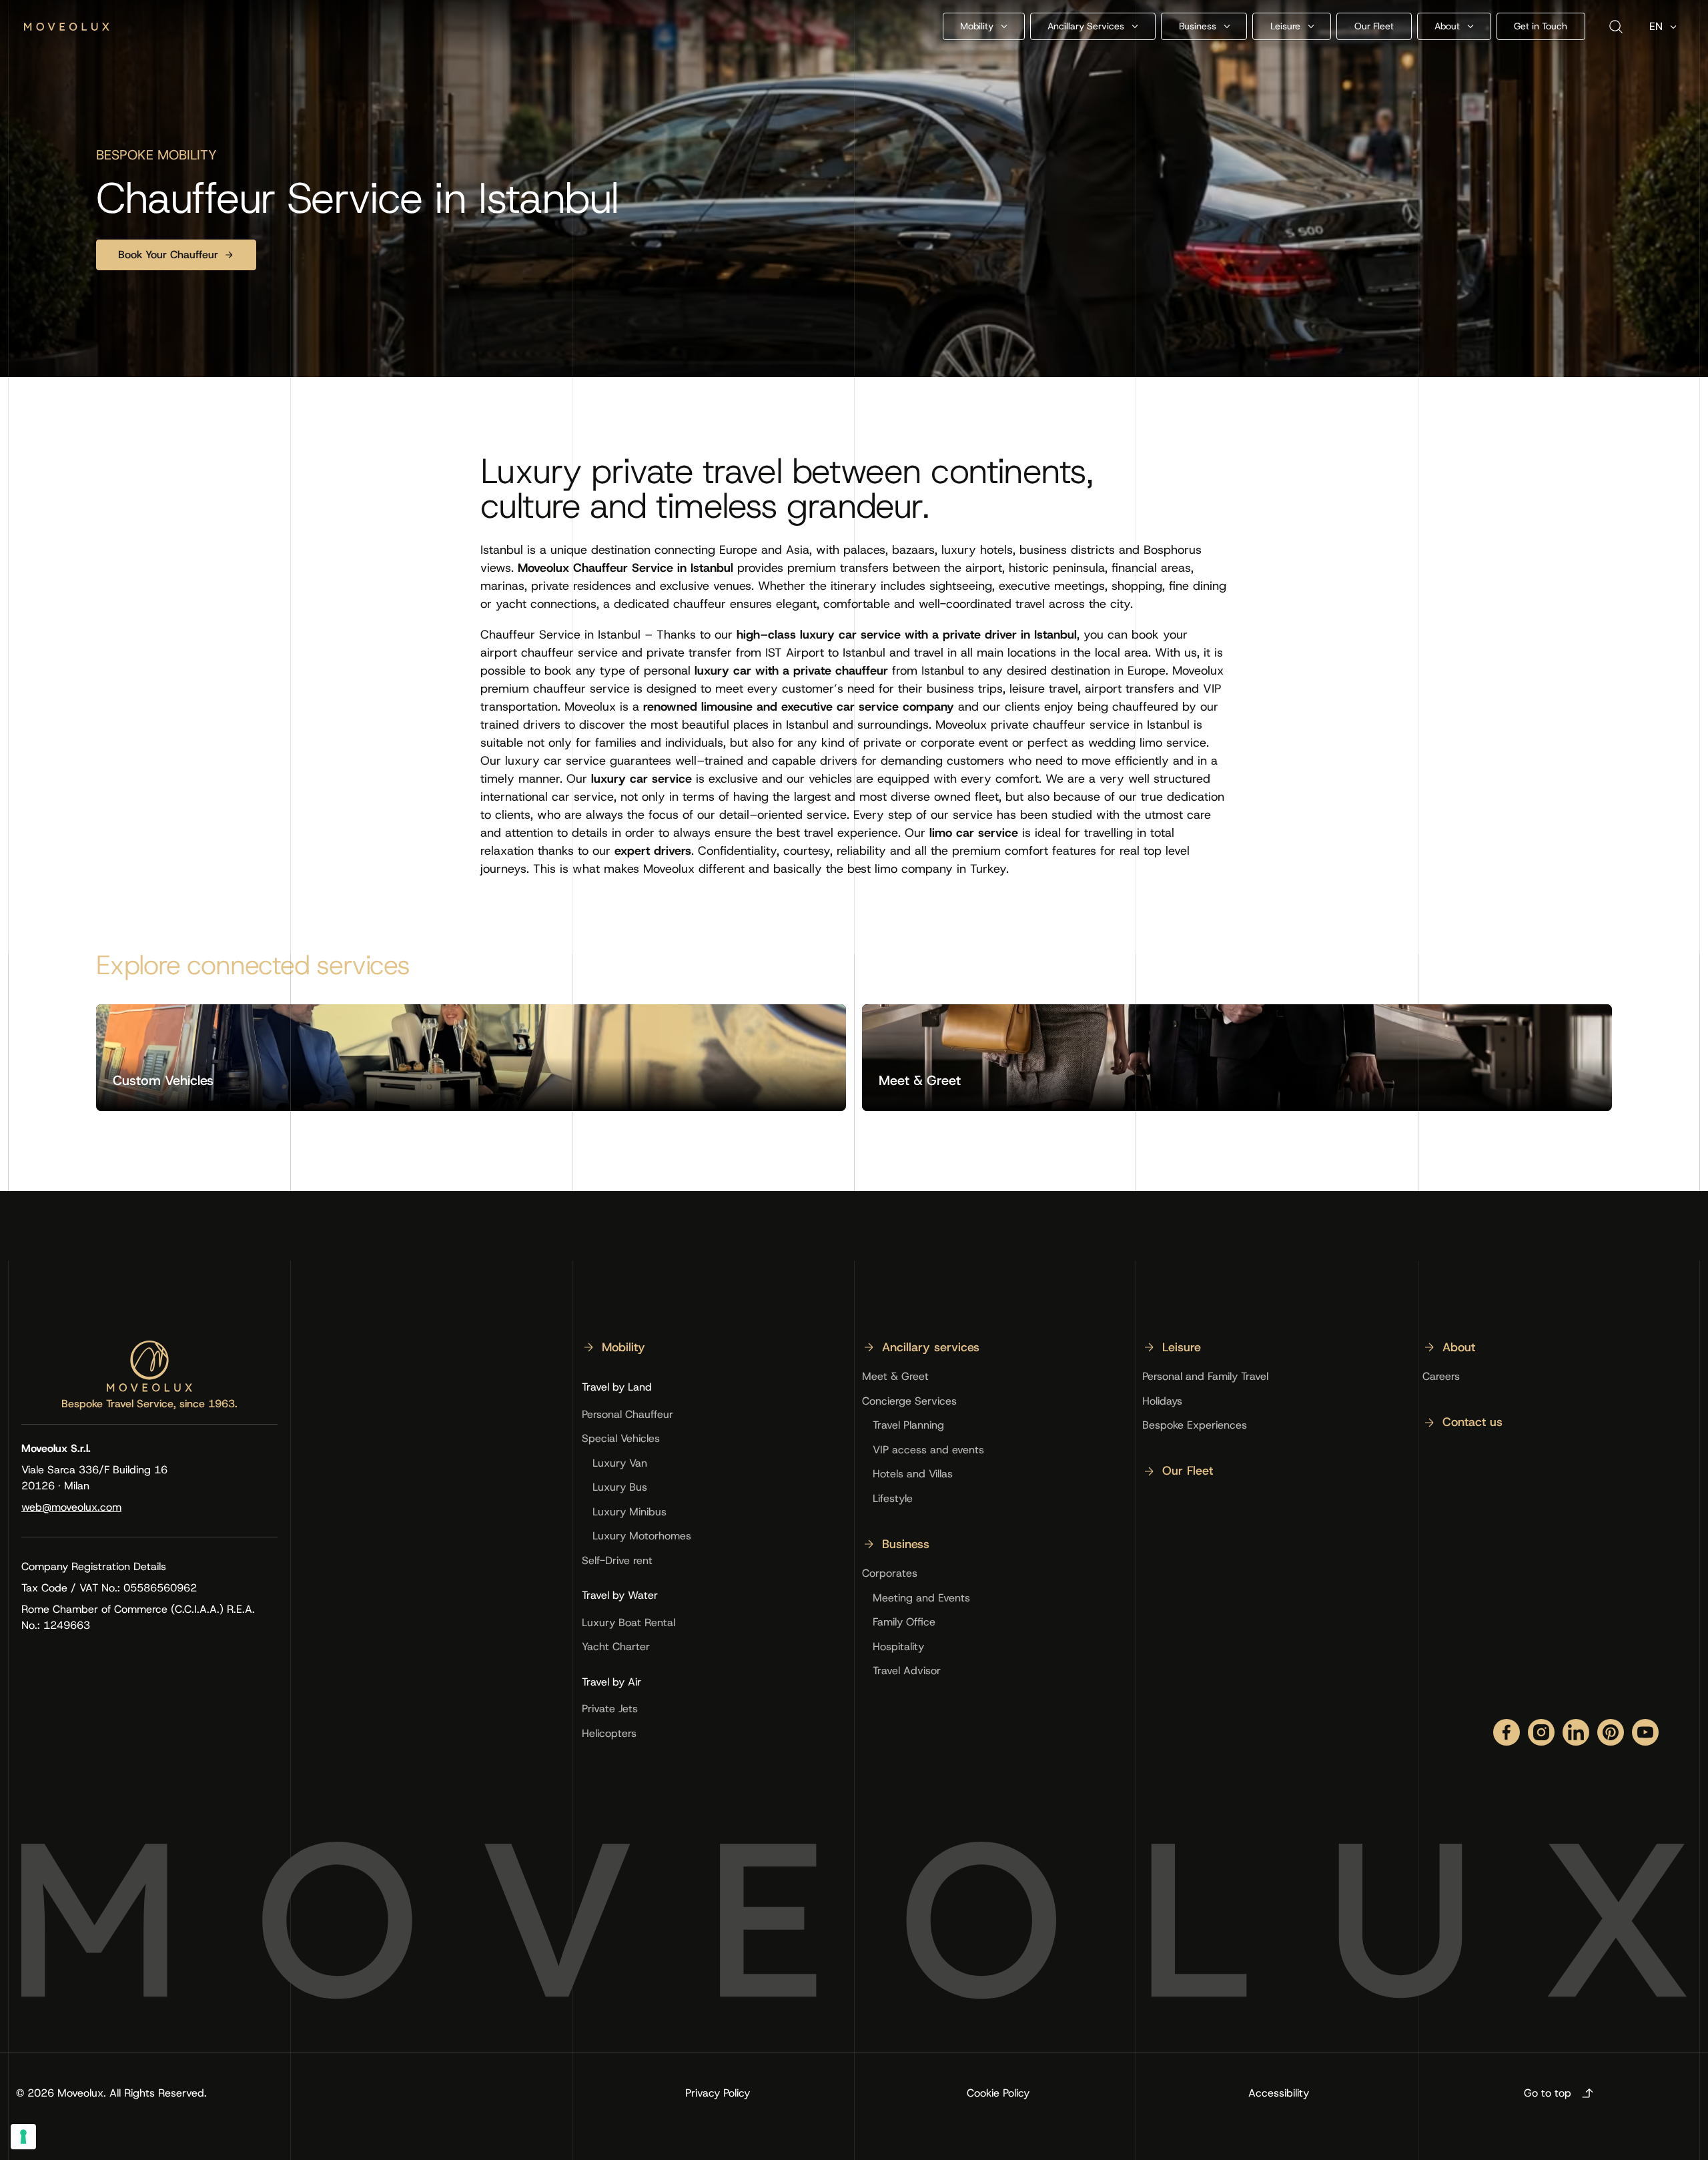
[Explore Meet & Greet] (1237, 1058)
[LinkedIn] (1576, 1732)
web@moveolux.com (71, 1507)
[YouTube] (1645, 1732)
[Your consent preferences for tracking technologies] (23, 2137)
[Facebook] (1507, 1732)
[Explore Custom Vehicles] (471, 1058)
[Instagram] (1541, 1732)
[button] (984, 26)
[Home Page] (67, 27)
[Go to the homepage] (149, 1366)
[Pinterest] (1611, 1732)
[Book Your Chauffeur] (176, 255)
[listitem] (613, 1353)
